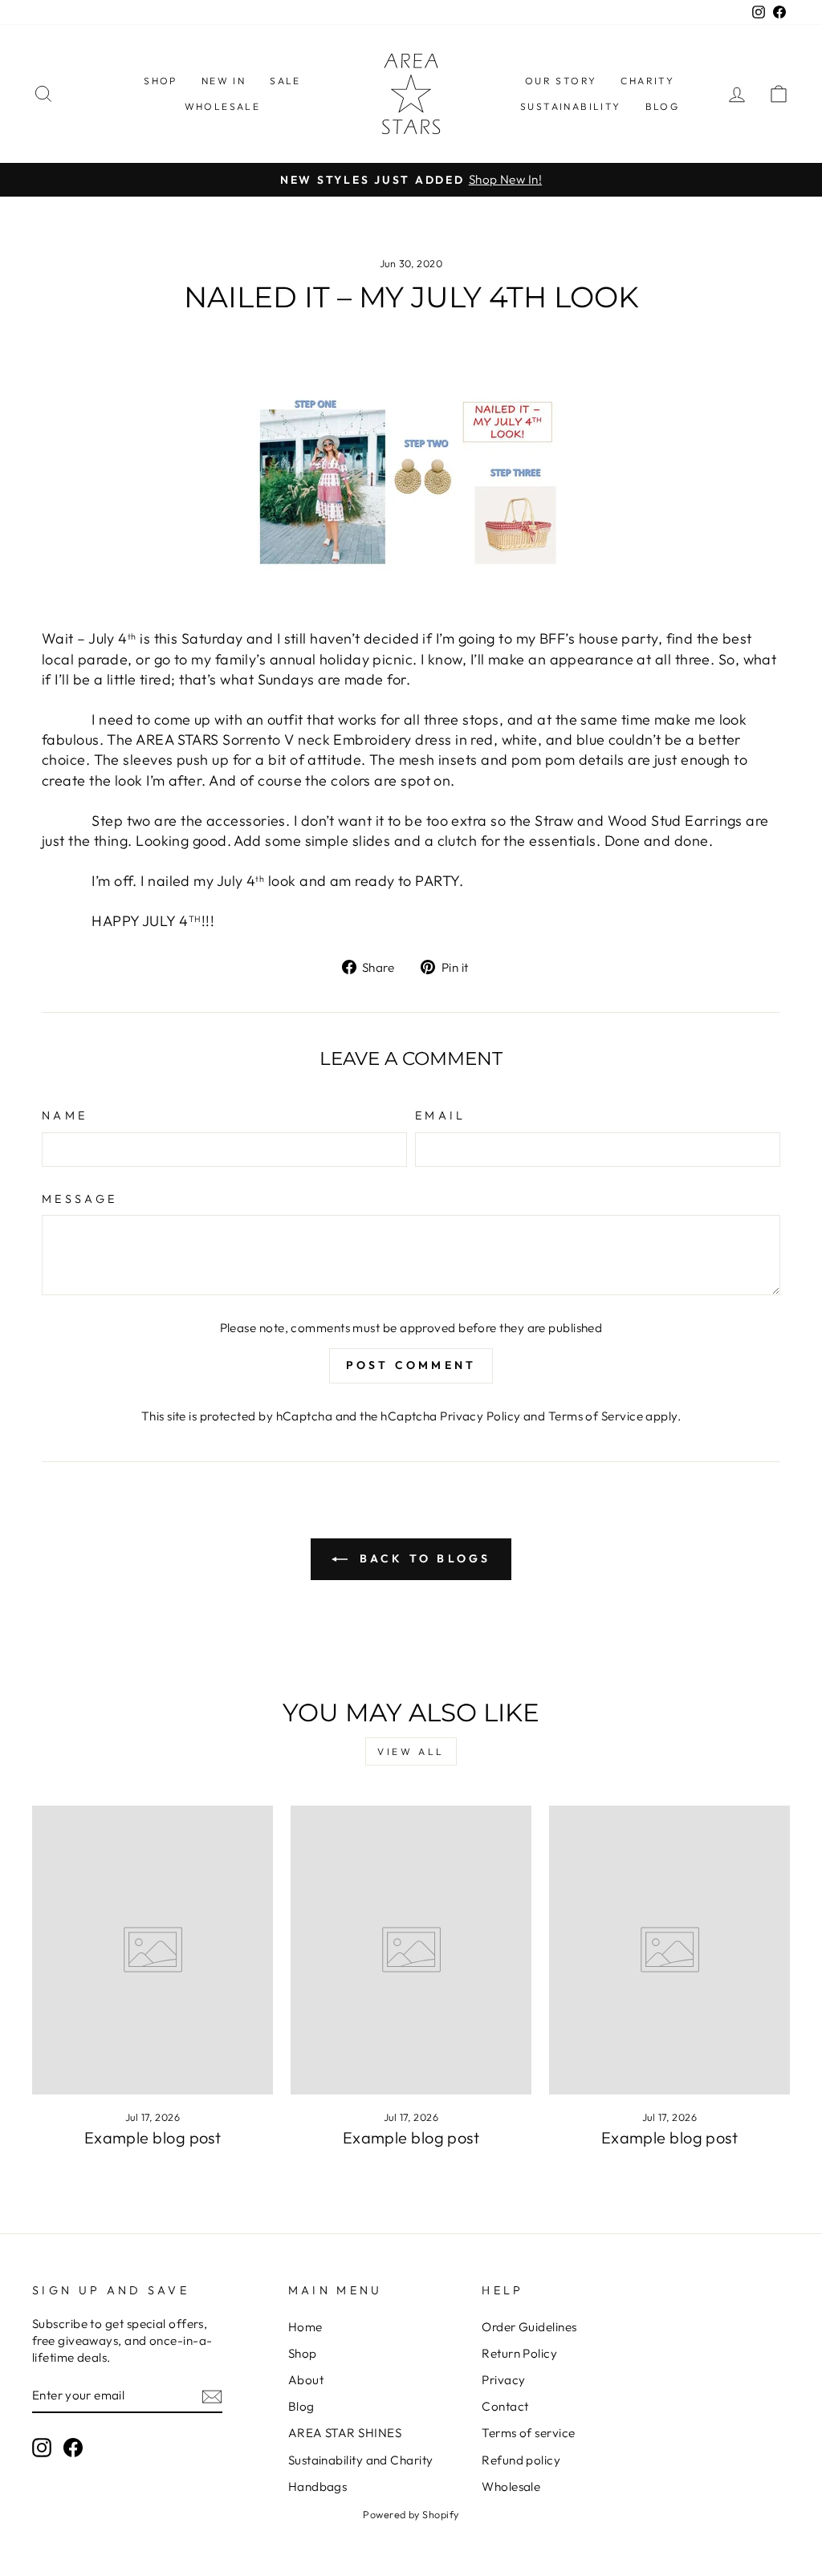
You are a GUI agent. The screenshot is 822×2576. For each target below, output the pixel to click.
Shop (303, 2353)
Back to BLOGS (423, 1558)
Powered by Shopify (411, 2514)
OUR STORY (561, 81)
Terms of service (528, 2433)
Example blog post (153, 2137)
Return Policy (519, 2353)
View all (411, 1751)
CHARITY (647, 81)
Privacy (503, 2380)
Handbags (318, 2487)
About (306, 2380)
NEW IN (224, 81)
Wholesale (511, 2487)
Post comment (411, 1365)
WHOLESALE (223, 106)
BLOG (663, 106)
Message (79, 1199)
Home (305, 2327)
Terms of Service (596, 1416)
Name (65, 1115)
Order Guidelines (529, 2327)
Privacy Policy (480, 1416)
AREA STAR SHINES (345, 2433)
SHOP (161, 81)
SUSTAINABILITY (571, 106)
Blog (301, 2406)
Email (441, 1115)
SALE (285, 81)
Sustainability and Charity (361, 2460)
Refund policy (521, 2460)
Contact (505, 2406)
